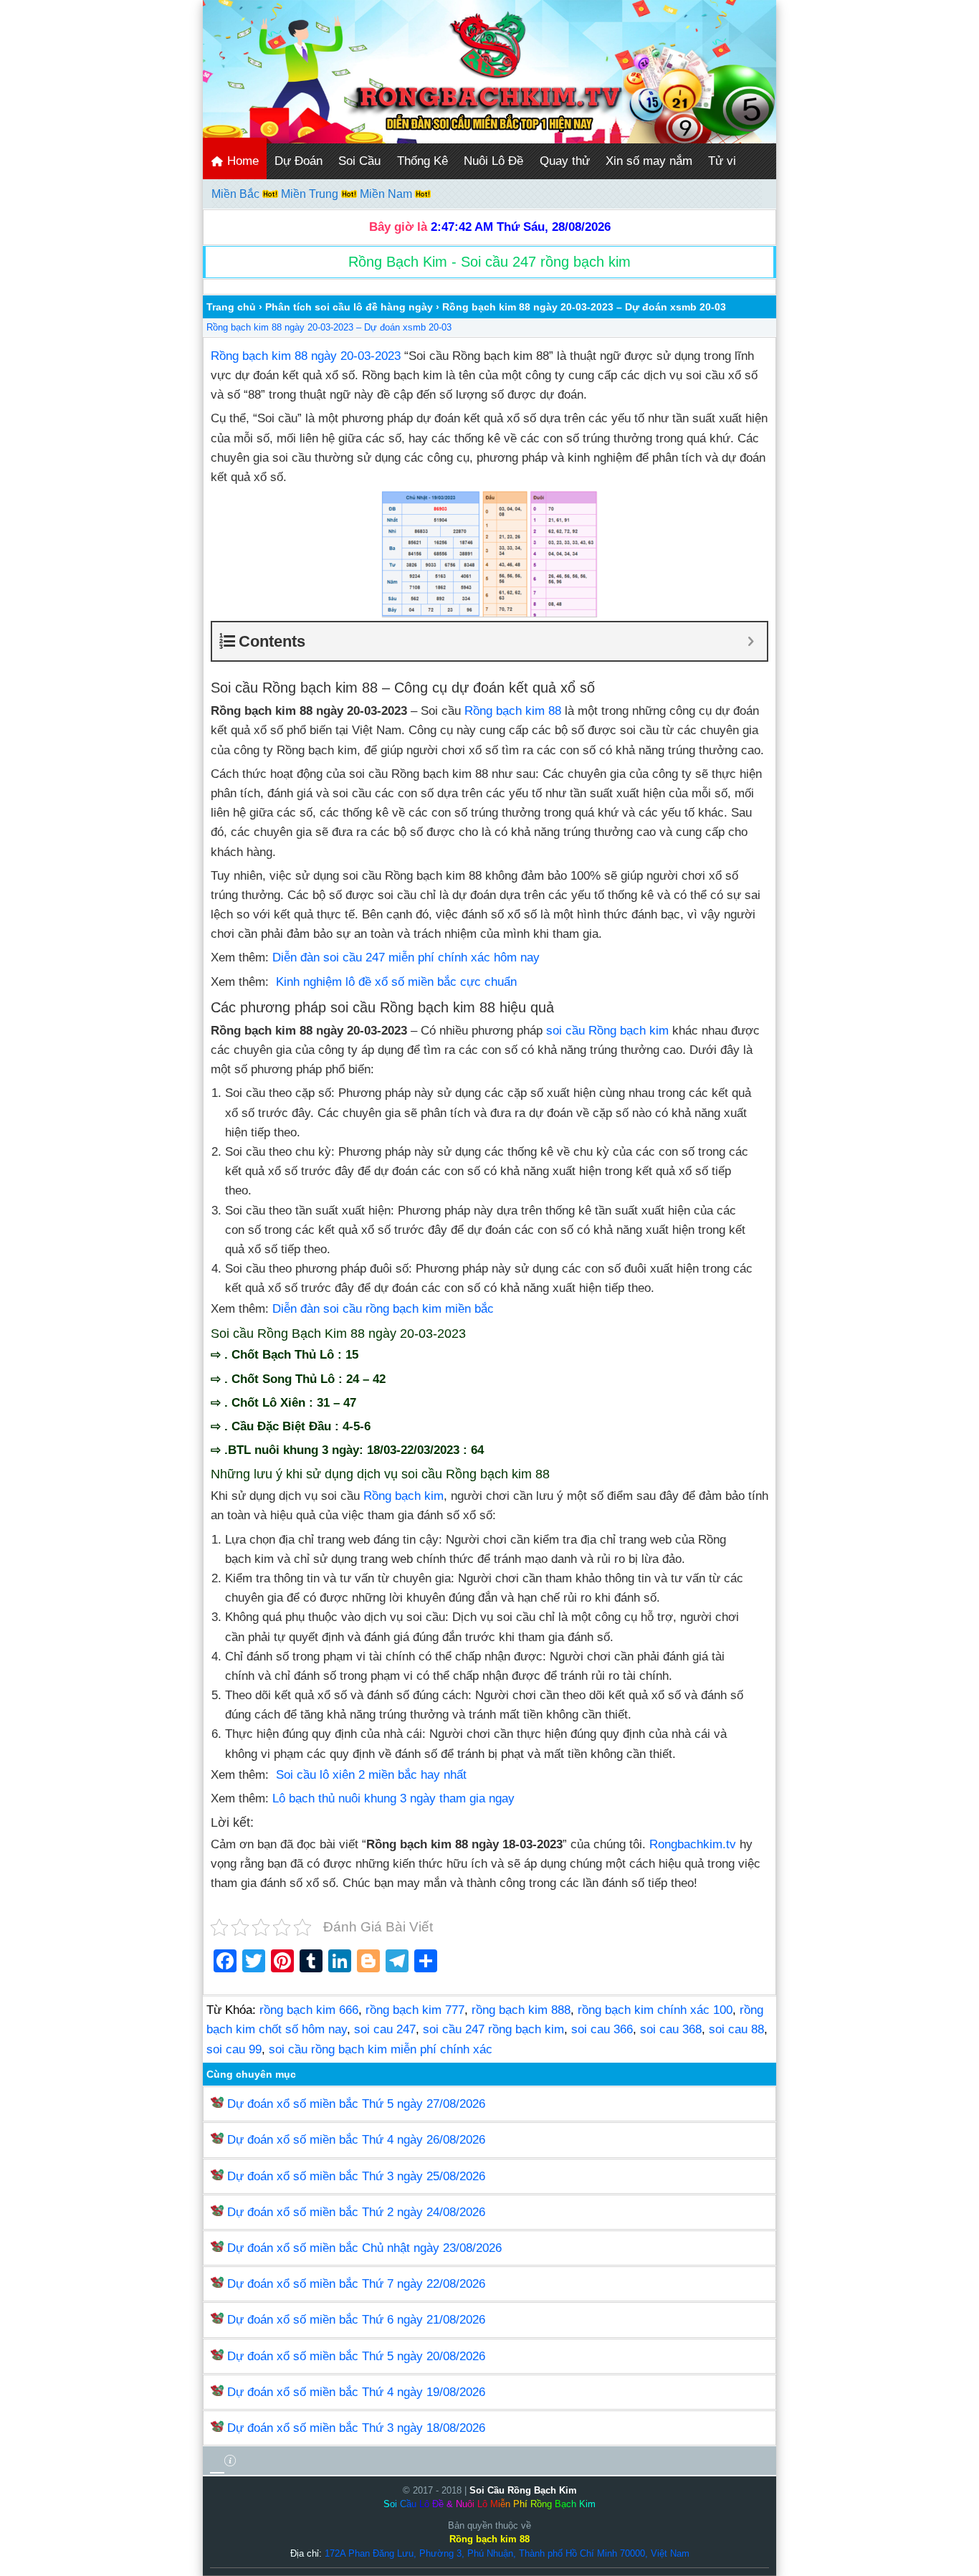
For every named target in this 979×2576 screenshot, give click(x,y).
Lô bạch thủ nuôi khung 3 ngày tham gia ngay (393, 1798)
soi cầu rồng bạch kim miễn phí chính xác (381, 2049)
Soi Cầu (359, 161)
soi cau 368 (671, 2029)
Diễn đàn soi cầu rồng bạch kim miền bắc (383, 1309)
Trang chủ (231, 307)
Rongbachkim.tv (693, 1844)
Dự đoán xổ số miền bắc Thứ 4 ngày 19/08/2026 (356, 2392)
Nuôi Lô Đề (493, 161)
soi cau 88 (736, 2029)
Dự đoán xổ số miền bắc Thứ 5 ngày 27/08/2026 (356, 2104)
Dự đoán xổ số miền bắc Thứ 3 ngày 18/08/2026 (356, 2428)
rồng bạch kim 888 (521, 2010)
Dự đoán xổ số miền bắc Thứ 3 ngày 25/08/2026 (356, 2176)
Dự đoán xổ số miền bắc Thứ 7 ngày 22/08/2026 (356, 2284)
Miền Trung (311, 194)
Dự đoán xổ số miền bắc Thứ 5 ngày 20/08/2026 (356, 2356)
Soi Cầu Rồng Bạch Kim (523, 2490)
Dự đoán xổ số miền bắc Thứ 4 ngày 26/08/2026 (356, 2140)
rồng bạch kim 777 (415, 2010)
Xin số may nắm (649, 161)
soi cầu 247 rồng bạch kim (493, 2029)
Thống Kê (422, 161)
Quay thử (565, 161)
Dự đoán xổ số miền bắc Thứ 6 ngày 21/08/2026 (356, 2320)
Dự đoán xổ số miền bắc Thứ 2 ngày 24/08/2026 (356, 2212)
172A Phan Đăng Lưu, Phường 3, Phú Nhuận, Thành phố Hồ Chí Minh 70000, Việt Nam (507, 2553)
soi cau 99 (234, 2049)
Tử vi (722, 161)
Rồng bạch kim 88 (513, 711)
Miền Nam (387, 194)
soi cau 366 (602, 2029)
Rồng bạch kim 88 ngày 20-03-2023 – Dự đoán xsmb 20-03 (329, 327)
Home (241, 161)
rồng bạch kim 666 (309, 2010)
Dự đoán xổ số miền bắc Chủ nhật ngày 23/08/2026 (364, 2248)
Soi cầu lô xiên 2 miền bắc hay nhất (371, 1775)
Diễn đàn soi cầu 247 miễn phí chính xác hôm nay (406, 957)
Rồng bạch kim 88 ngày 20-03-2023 (306, 356)
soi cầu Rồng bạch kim (607, 1031)
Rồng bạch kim (403, 1496)
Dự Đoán (299, 161)
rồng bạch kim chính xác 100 (655, 2010)
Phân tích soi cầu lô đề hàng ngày (349, 307)
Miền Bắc (237, 194)
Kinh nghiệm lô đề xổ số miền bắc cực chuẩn (396, 982)
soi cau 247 (385, 2029)
